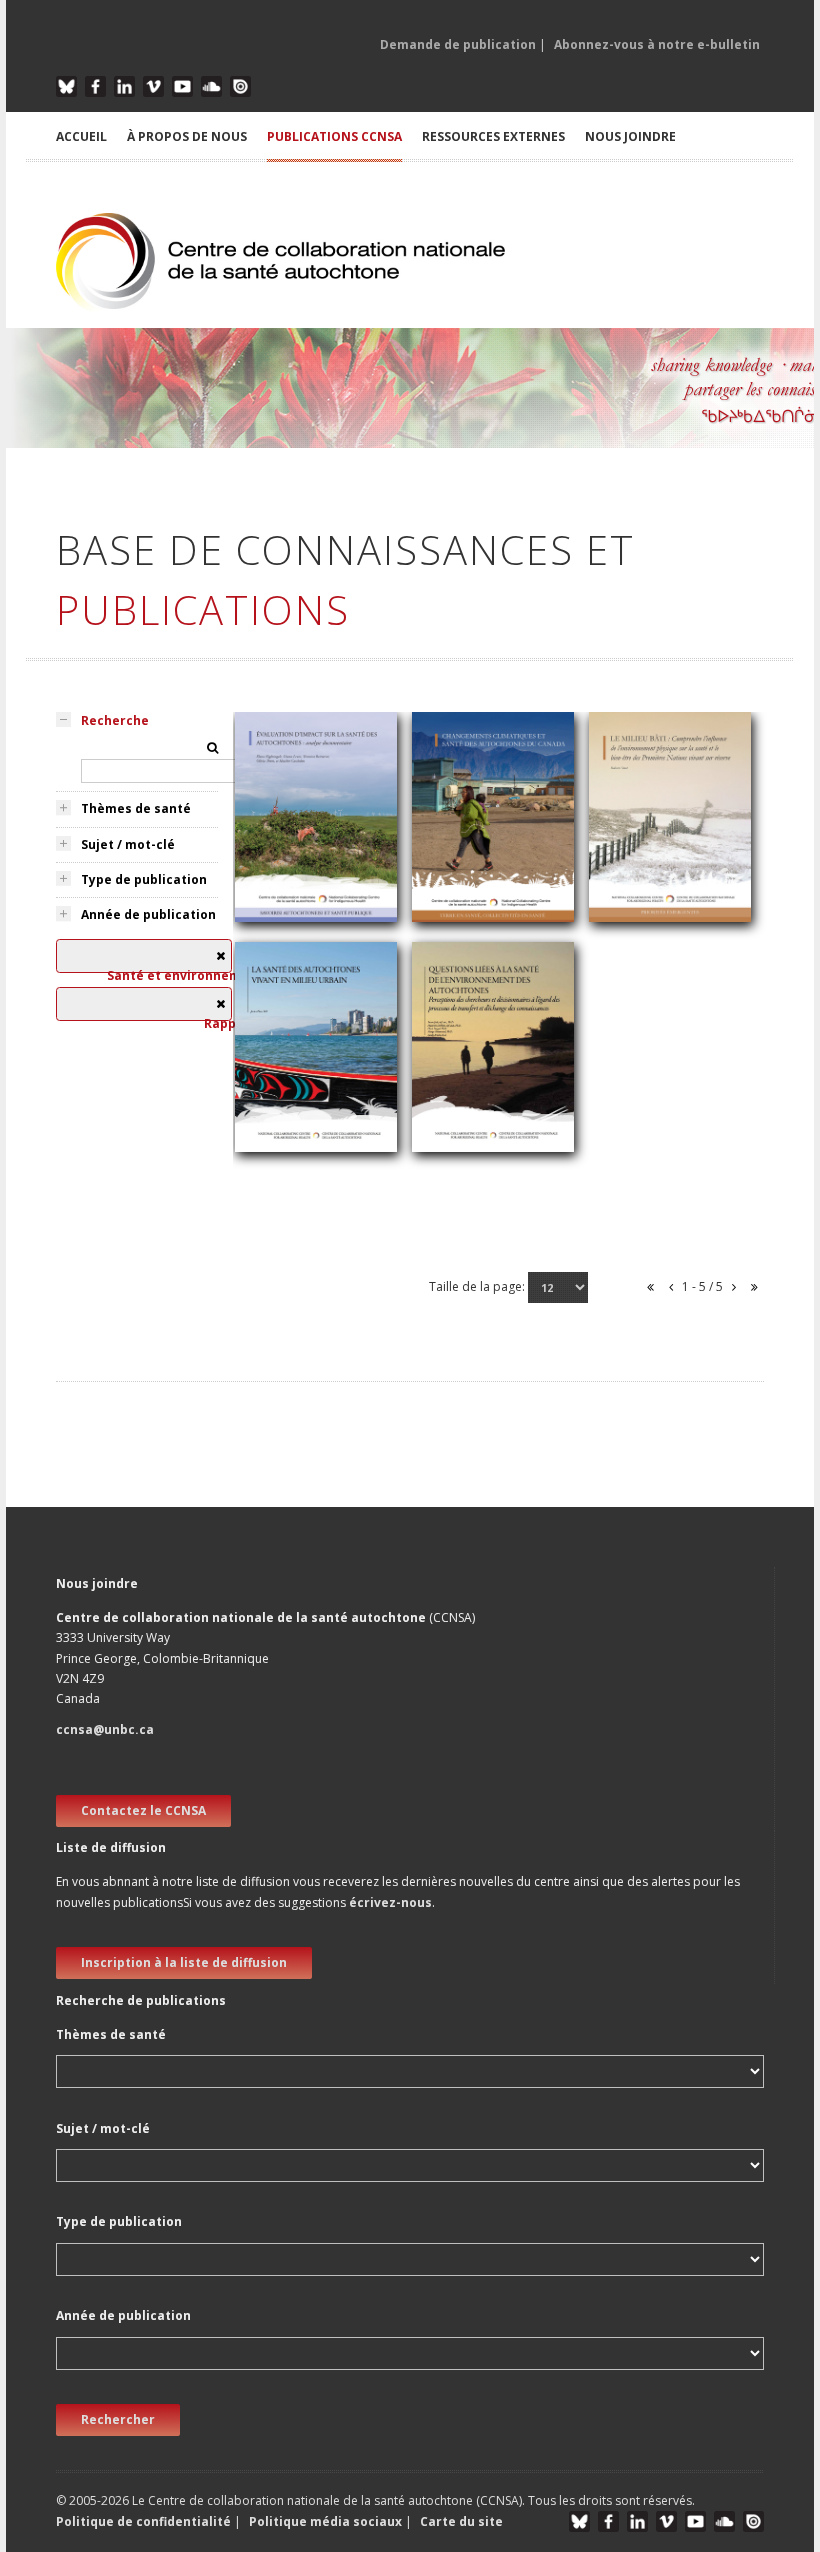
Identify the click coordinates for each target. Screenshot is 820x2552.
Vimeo (153, 86)
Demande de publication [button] (458, 44)
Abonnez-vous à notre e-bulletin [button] (657, 44)
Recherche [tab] (115, 720)
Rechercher (118, 2419)
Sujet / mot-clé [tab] (128, 844)
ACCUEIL (81, 136)
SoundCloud (211, 86)
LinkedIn (124, 86)
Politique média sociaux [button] (325, 2521)
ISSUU (240, 86)
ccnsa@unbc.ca (105, 1729)
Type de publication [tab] (144, 879)
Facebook (95, 86)
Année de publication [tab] (148, 914)
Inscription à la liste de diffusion (184, 1962)
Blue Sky (66, 86)
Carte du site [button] (461, 2521)
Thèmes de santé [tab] (136, 808)
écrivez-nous (390, 1902)
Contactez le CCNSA (143, 1810)
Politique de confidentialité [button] (145, 2521)
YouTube (182, 86)
